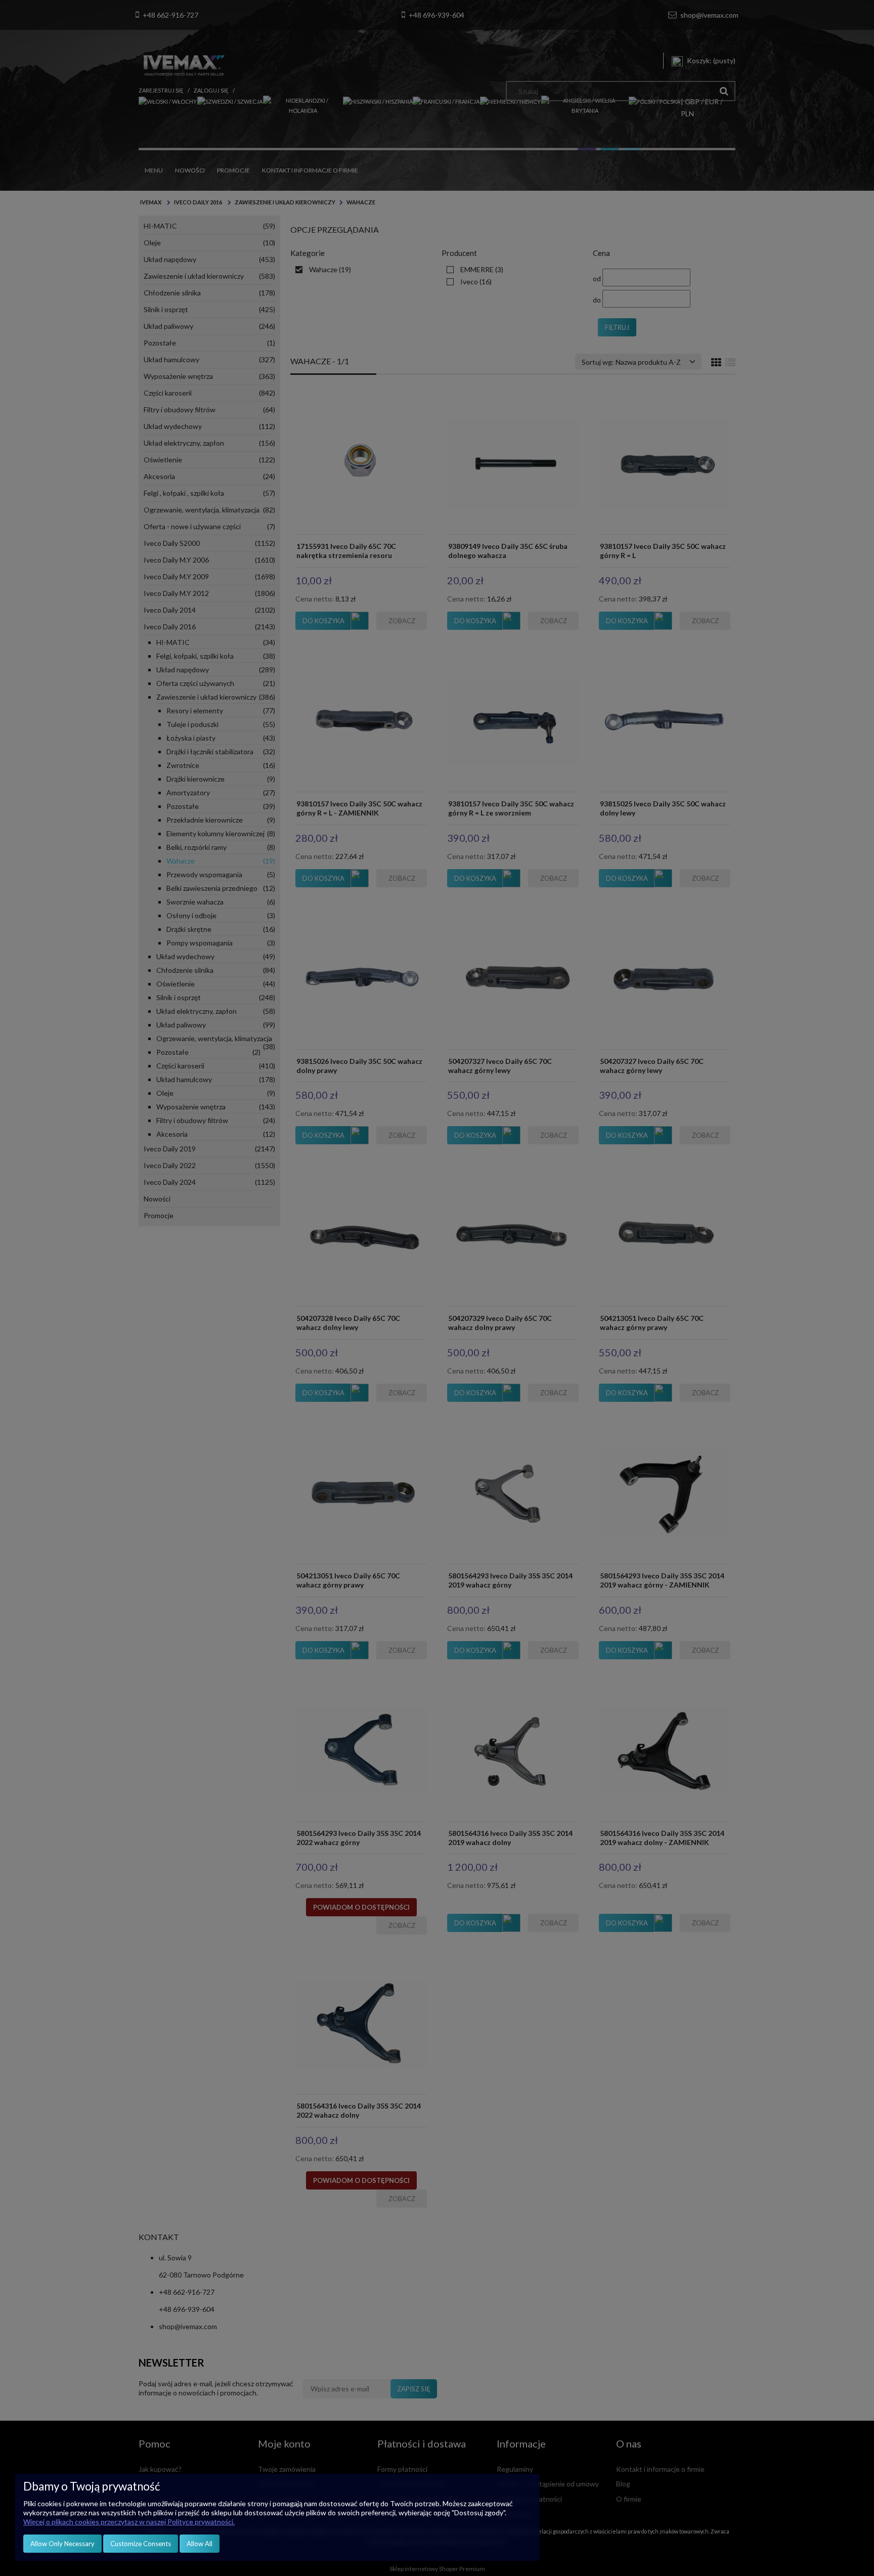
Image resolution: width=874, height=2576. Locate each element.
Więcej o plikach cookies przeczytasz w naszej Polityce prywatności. (129, 2522)
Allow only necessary (62, 2544)
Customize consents (141, 2544)
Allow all (200, 2544)
